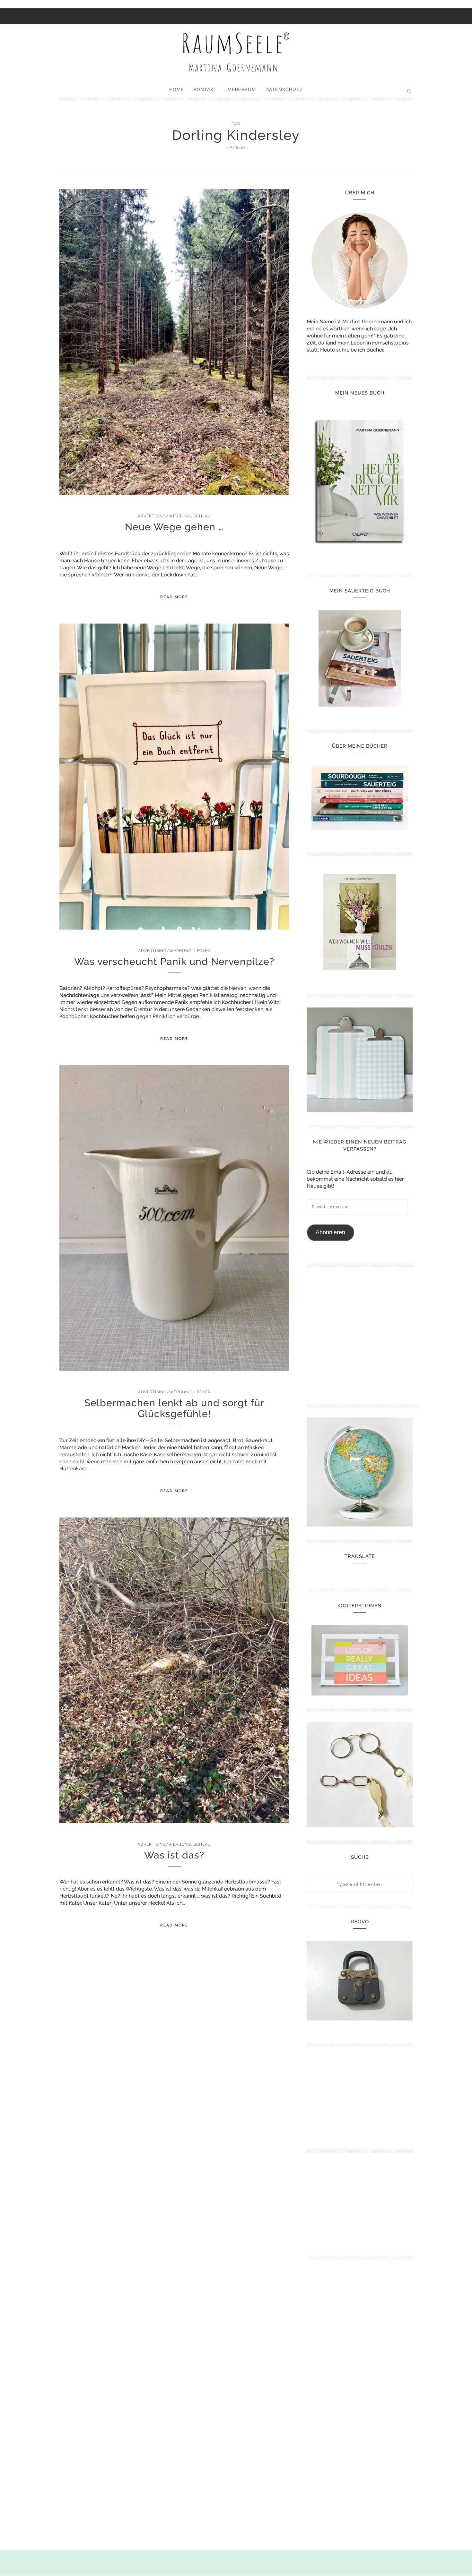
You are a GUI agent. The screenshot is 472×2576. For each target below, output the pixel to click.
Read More (174, 597)
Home (177, 89)
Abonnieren (330, 1232)
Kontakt (205, 89)
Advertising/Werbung (164, 516)
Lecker (202, 951)
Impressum (241, 89)
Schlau (202, 516)
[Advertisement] (363, 1333)
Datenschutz (284, 89)
